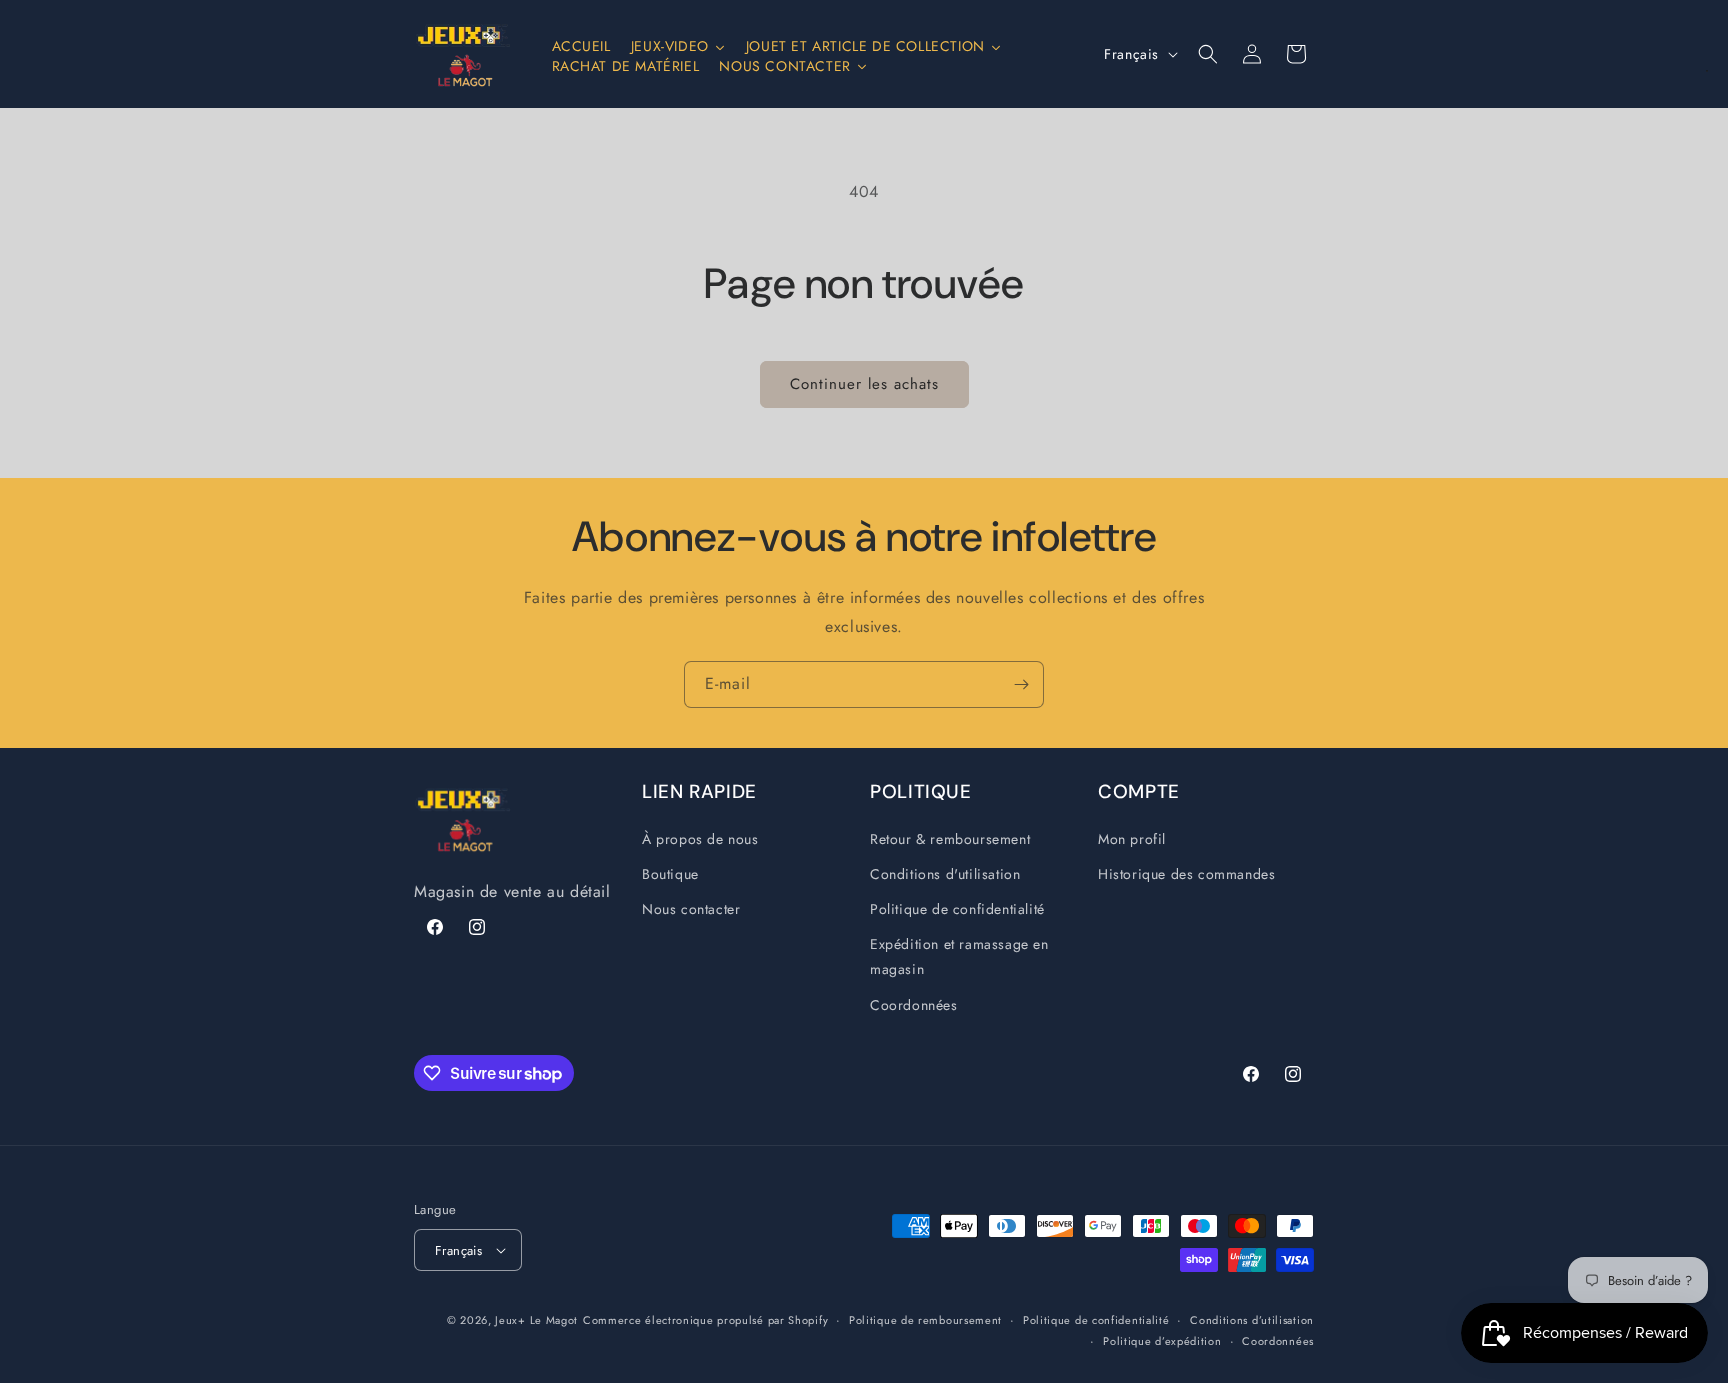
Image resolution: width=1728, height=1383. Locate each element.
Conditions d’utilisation (1252, 1320)
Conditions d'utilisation (945, 874)
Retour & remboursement (950, 839)
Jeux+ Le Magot (536, 1320)
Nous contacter (691, 909)
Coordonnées (914, 1005)
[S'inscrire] (1021, 684)
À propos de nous (700, 839)
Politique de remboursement (925, 1320)
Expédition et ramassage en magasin (959, 956)
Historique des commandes (1186, 874)
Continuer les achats (864, 384)
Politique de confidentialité (957, 909)
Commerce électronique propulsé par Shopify (705, 1320)
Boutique (670, 874)
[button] (1208, 54)
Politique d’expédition (1162, 1341)
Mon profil (1132, 839)
